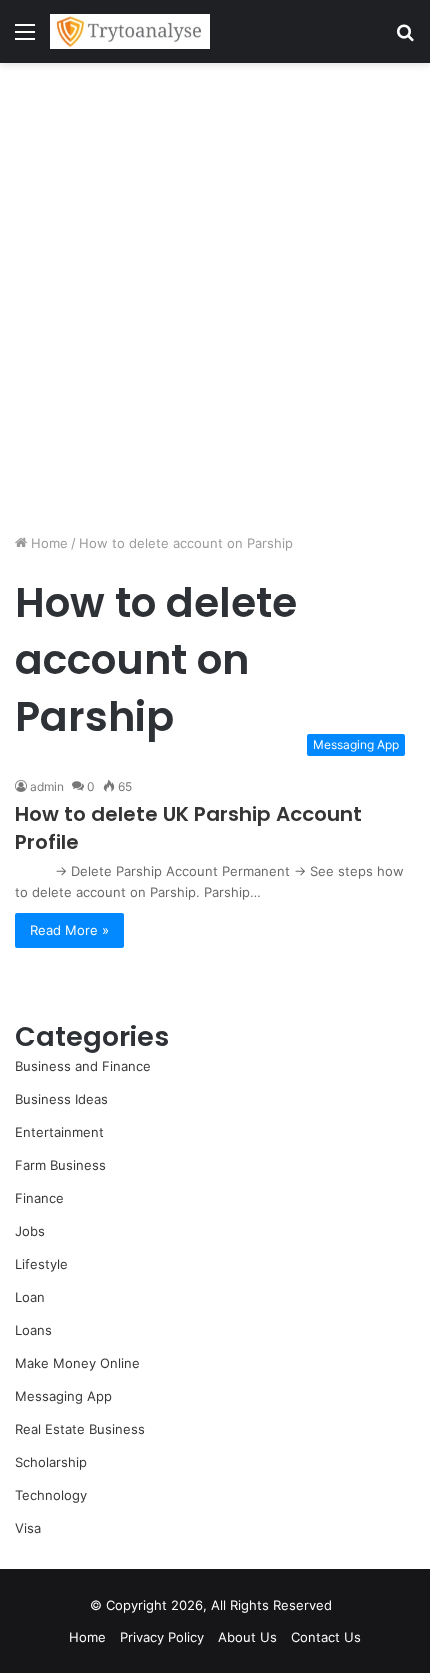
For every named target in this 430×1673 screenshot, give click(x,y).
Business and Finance (83, 1066)
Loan (30, 1297)
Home (47, 543)
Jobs (30, 1231)
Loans (33, 1330)
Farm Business (60, 1165)
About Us (247, 1637)
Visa (28, 1528)
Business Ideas (61, 1099)
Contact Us (326, 1637)
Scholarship (51, 1462)
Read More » (69, 930)
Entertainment (59, 1132)
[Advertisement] (215, 298)
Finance (39, 1198)
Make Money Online (77, 1363)
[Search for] (405, 38)
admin (47, 786)
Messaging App (63, 1396)
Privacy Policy (162, 1637)
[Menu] (25, 38)
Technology (51, 1495)
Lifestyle (41, 1264)
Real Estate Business (80, 1429)
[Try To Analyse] (130, 31)
